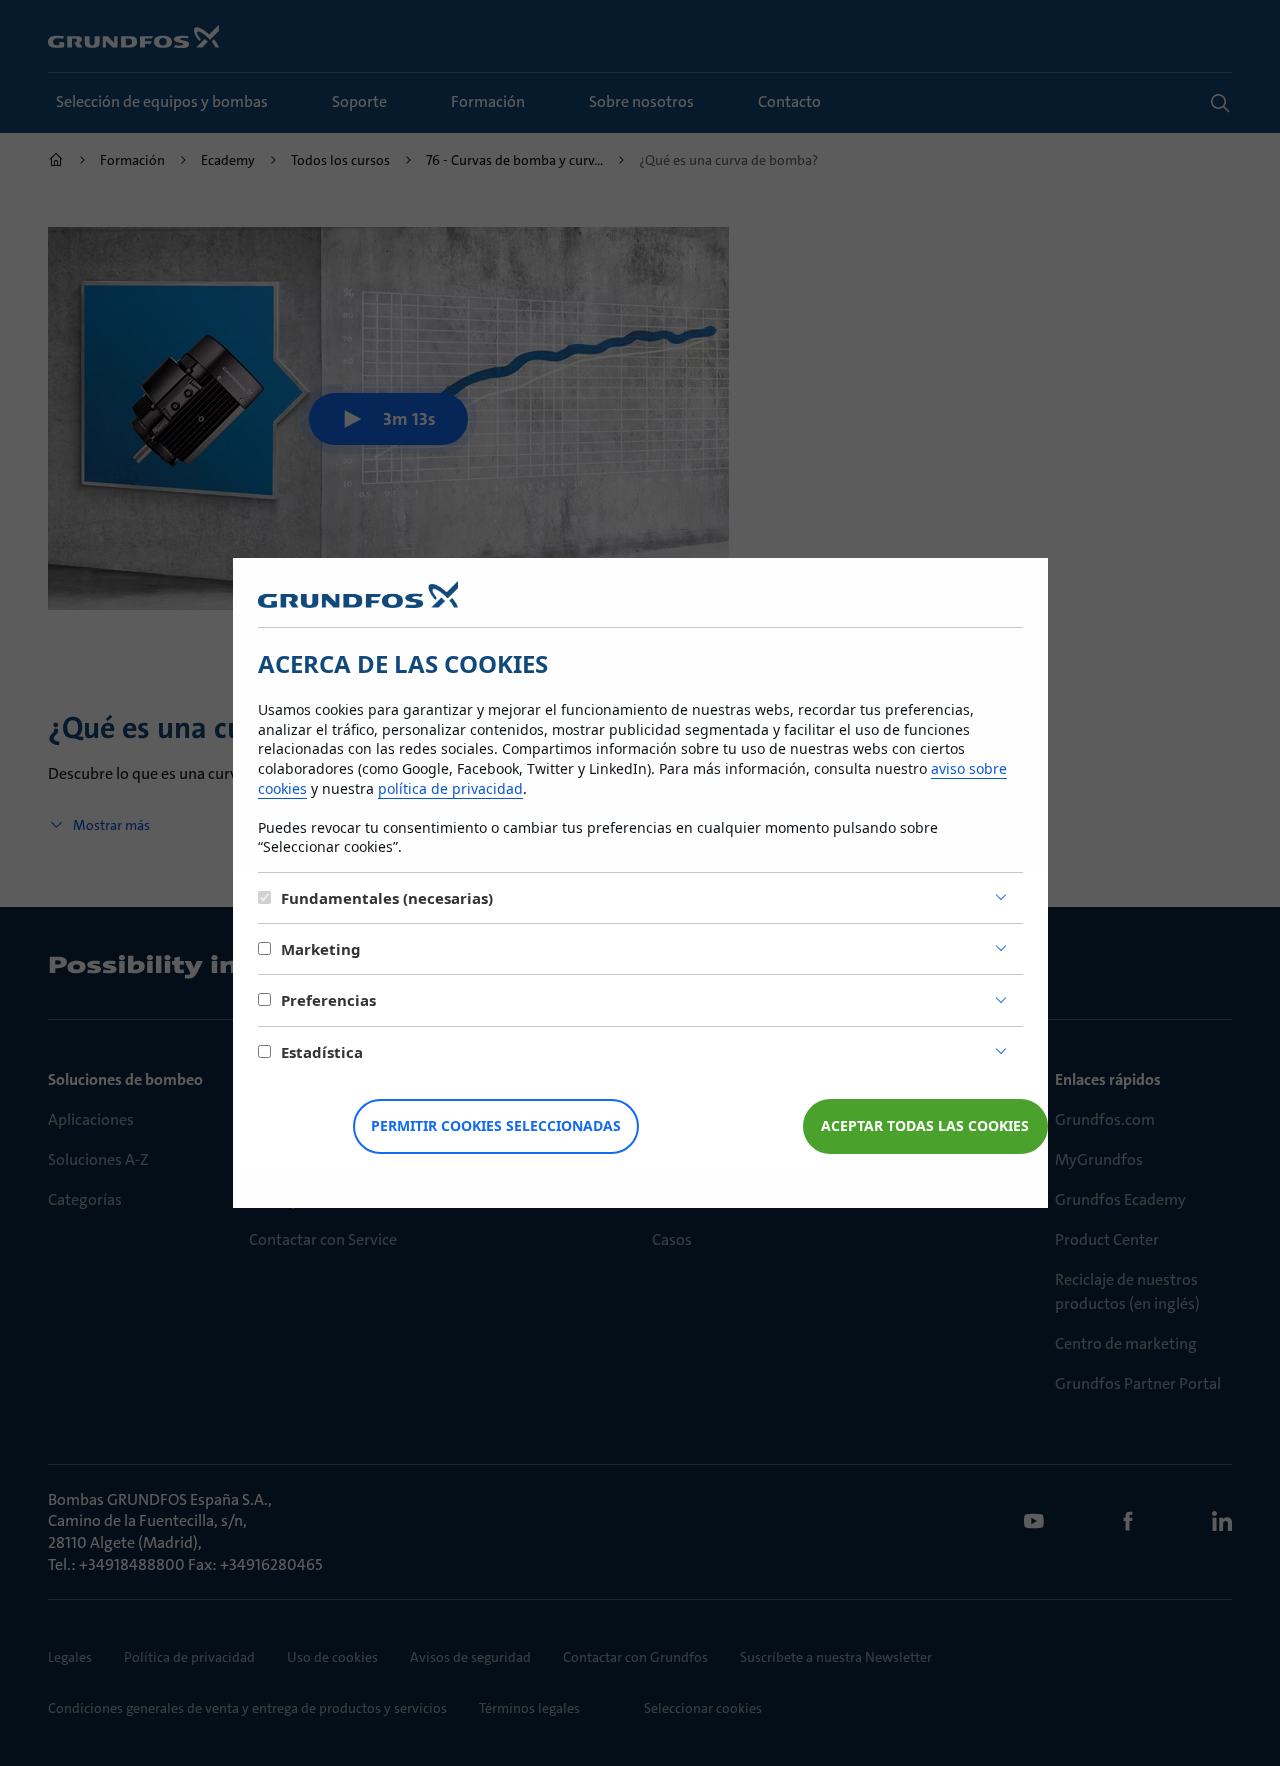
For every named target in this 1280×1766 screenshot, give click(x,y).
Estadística (322, 1052)
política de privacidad (450, 788)
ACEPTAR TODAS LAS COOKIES (925, 1125)
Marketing (321, 949)
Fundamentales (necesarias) (387, 898)
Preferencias (328, 1000)
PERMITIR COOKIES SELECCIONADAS (496, 1125)
